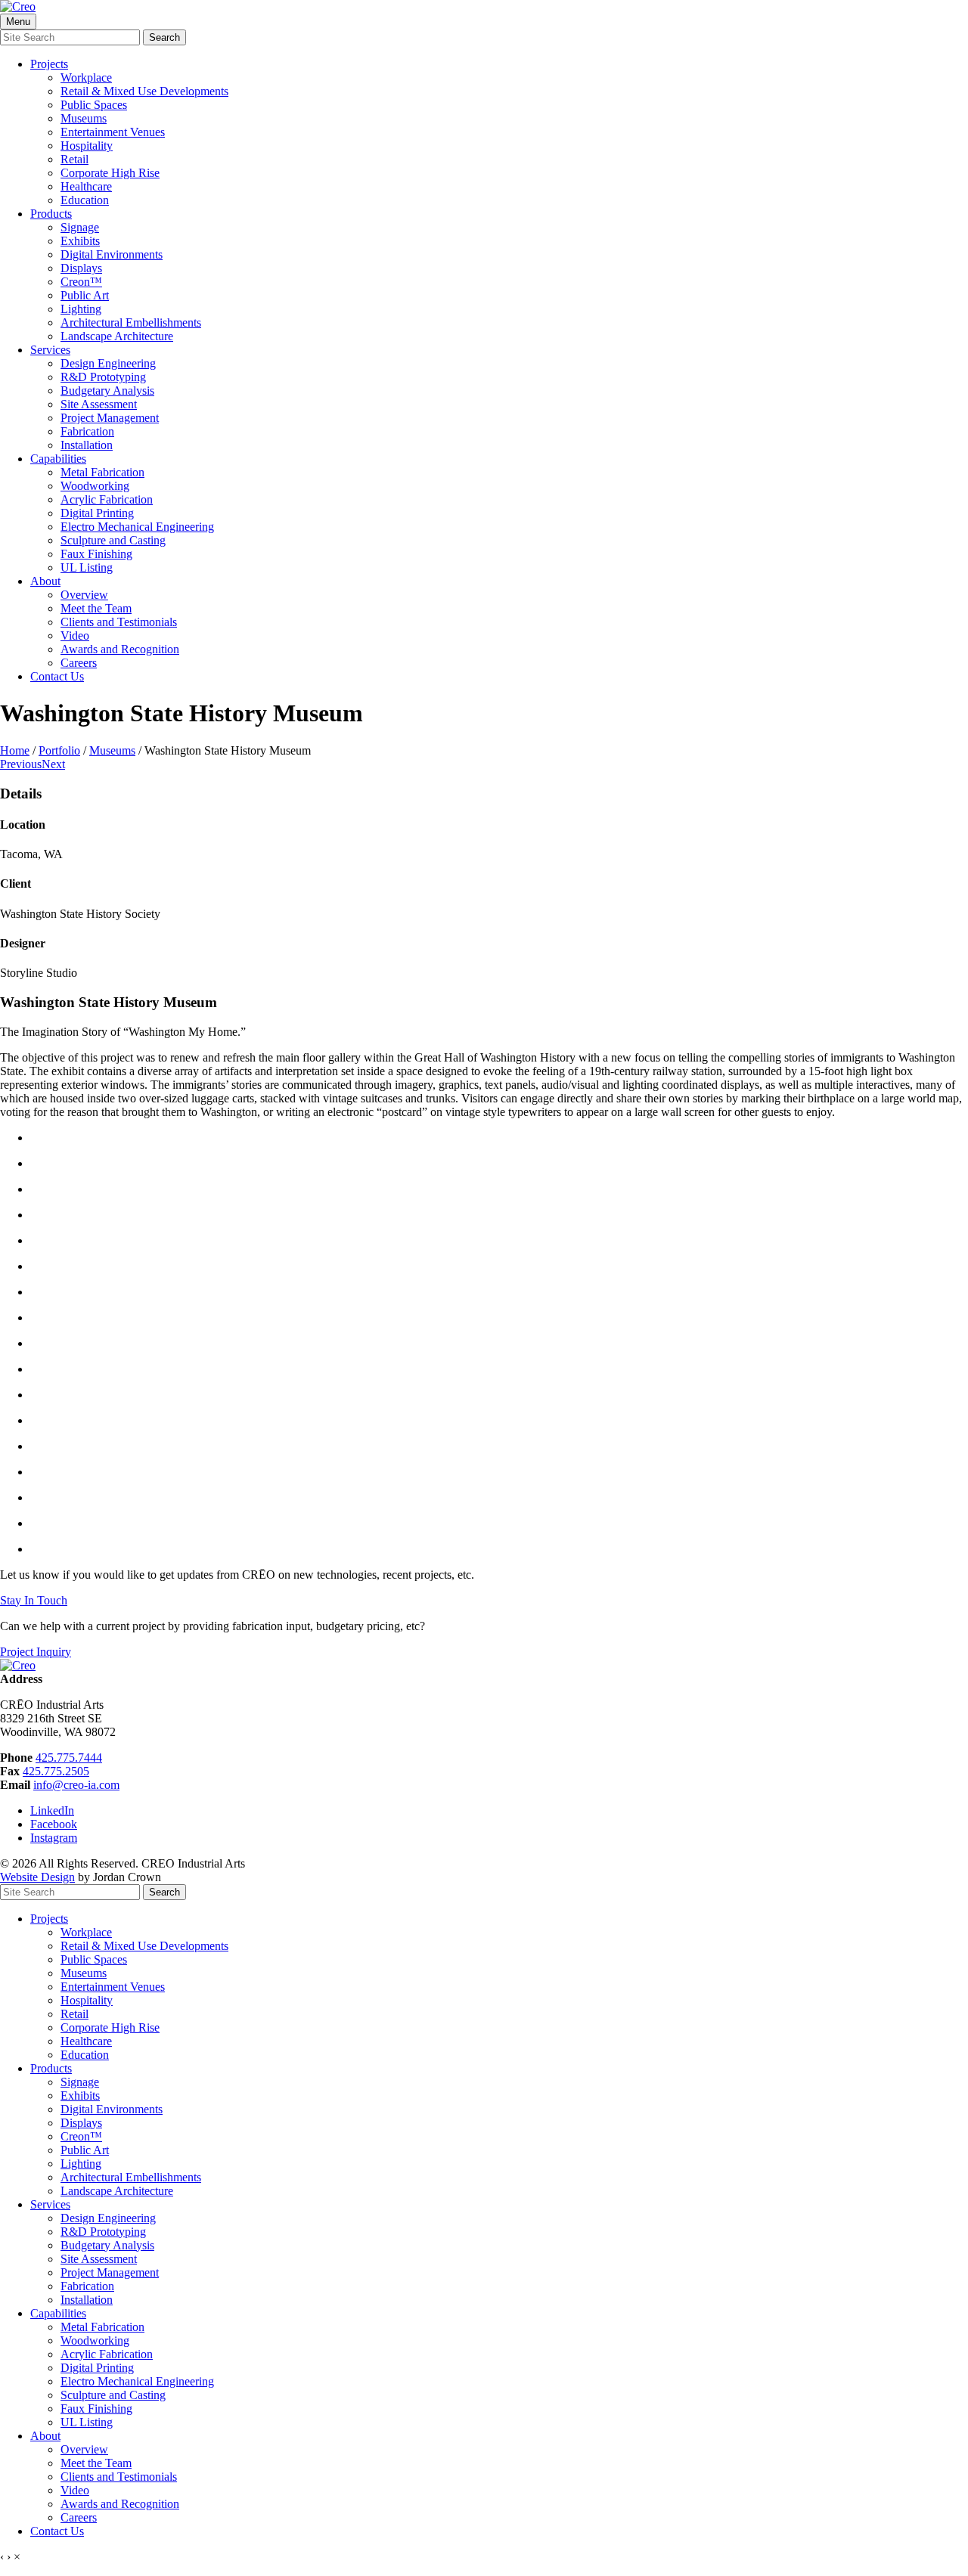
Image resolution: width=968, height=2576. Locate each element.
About (45, 581)
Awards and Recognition (120, 649)
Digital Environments (112, 254)
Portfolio (59, 750)
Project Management (110, 418)
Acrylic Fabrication (107, 499)
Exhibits (80, 241)
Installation (87, 445)
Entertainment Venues (113, 132)
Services (50, 350)
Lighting (81, 309)
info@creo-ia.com (76, 1785)
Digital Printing (97, 513)
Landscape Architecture (117, 336)
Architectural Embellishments (131, 322)
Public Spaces (94, 105)
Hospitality (87, 146)
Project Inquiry (36, 1652)
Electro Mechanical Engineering (137, 527)
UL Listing (87, 567)
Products (51, 214)
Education (85, 200)
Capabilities (58, 459)
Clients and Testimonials (119, 622)
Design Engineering (108, 363)
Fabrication (87, 431)
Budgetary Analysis (107, 391)
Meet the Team (96, 608)
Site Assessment (99, 404)
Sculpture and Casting (113, 540)
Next (53, 764)
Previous (21, 764)
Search (164, 37)
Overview (84, 595)
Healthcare (86, 186)
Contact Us (57, 676)
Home (15, 750)
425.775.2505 (56, 1771)
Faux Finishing (96, 554)
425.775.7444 (69, 1758)
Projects (49, 64)
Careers (79, 663)
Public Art (85, 295)
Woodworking (95, 486)
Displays (81, 268)
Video (75, 635)
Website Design (37, 1877)
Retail (74, 159)
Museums (84, 118)
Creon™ (81, 282)
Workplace (86, 77)
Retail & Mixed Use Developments (144, 91)
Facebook (54, 1824)
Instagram (54, 1838)
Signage (80, 227)
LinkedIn (52, 1810)
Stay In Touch (34, 1600)
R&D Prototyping (103, 377)
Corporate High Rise (110, 173)
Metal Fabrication (102, 472)
